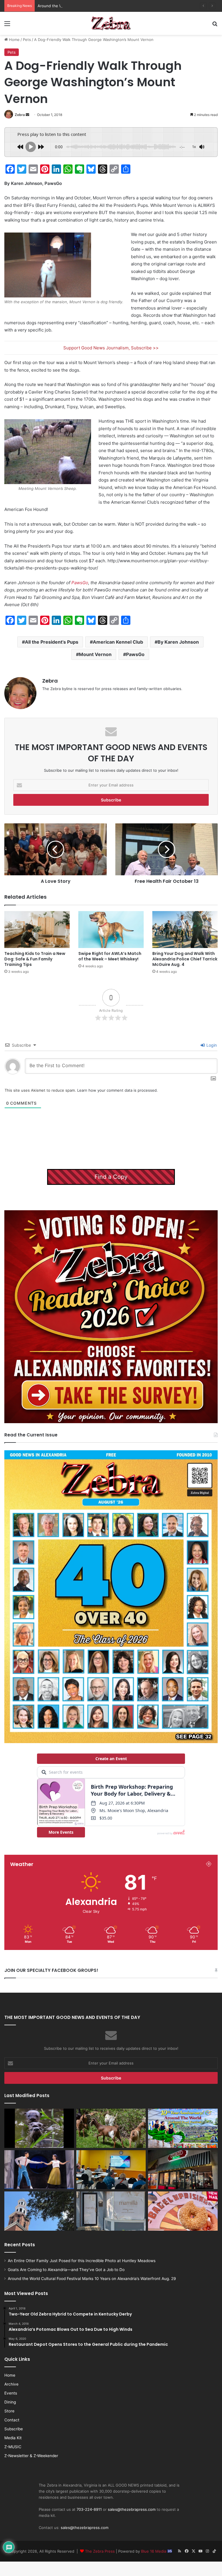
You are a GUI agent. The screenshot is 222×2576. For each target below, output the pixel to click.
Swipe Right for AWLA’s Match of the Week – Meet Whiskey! (110, 956)
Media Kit (13, 2438)
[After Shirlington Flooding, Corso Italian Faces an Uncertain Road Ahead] (183, 2170)
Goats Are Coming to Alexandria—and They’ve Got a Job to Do (66, 2270)
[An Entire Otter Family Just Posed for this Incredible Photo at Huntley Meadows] (39, 2128)
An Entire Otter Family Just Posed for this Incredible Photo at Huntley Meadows (82, 2261)
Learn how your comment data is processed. (118, 1090)
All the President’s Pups (52, 642)
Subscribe (14, 2429)
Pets (27, 40)
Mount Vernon (95, 654)
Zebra (20, 115)
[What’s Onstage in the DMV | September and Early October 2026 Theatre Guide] (39, 2170)
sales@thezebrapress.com (132, 2509)
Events (11, 2393)
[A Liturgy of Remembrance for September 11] (39, 2211)
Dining (10, 2402)
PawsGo (80, 583)
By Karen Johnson (178, 642)
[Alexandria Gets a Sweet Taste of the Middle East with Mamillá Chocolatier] (111, 2211)
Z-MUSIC (13, 2447)
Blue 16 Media (154, 2551)
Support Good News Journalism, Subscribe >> (111, 348)
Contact (12, 2420)
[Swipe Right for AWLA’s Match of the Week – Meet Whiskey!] (111, 929)
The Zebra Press (100, 2551)
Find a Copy (111, 1177)
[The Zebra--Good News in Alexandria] (111, 23)
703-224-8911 (89, 2509)
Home (14, 40)
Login (211, 1045)
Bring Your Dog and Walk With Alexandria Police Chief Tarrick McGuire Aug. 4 (185, 959)
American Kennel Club (118, 642)
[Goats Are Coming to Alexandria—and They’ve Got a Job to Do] (111, 2128)
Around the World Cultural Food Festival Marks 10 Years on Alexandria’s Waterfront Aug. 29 (120, 6)
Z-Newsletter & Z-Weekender (31, 2456)
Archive (11, 2384)
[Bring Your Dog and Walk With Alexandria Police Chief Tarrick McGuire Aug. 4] (185, 929)
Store (9, 2411)
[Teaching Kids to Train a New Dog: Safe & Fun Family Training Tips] (37, 929)
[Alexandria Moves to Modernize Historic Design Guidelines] (111, 2170)
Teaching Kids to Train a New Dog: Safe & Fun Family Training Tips (35, 959)
